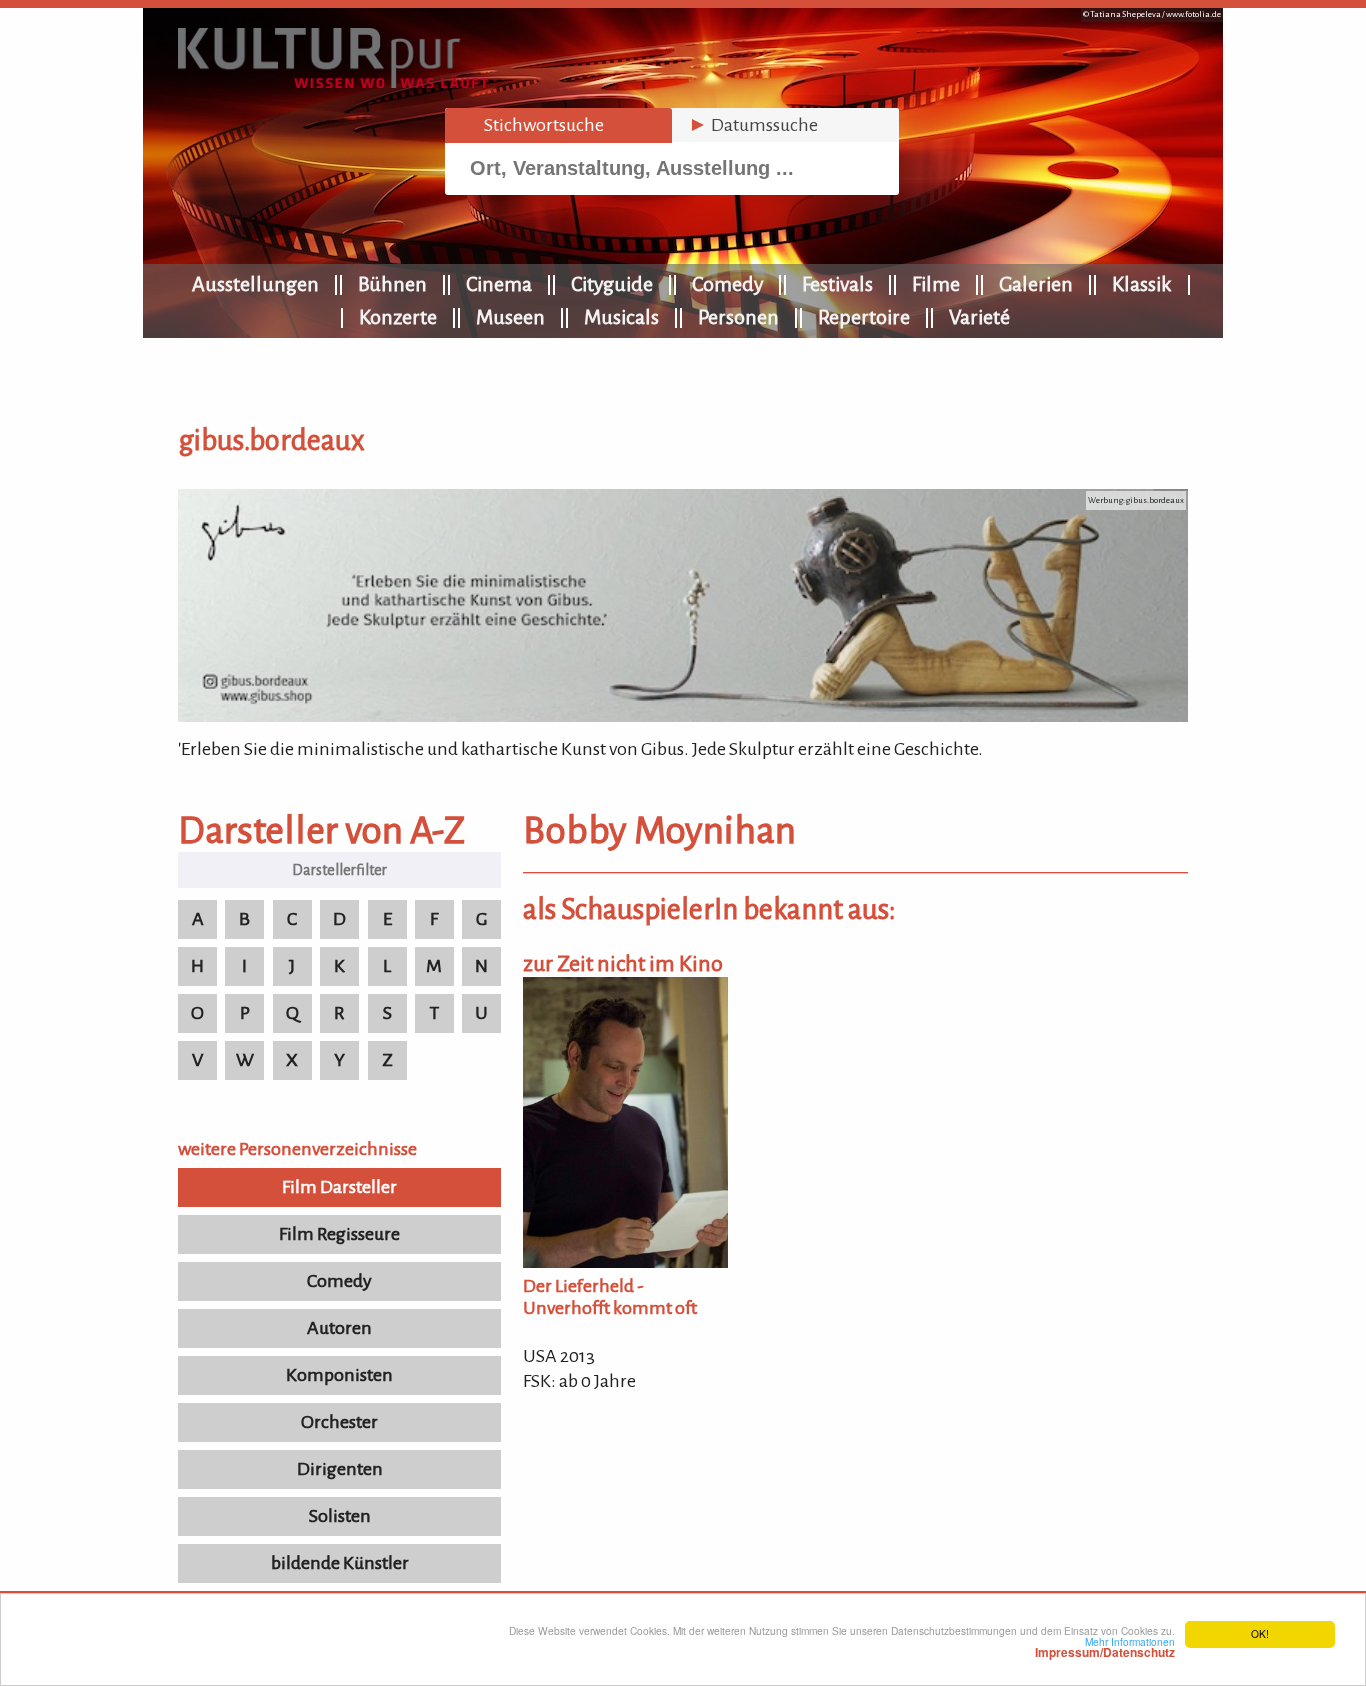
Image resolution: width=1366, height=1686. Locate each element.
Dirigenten (340, 1469)
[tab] (558, 125)
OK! (1260, 1633)
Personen (738, 317)
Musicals (621, 317)
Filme (936, 284)
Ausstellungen (255, 284)
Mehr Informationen (1105, 1647)
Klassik (1142, 284)
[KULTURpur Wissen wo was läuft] (333, 82)
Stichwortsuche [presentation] (532, 125)
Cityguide (612, 284)
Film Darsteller (339, 1187)
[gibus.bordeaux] (683, 716)
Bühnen (392, 284)
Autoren (339, 1328)
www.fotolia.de (1193, 14)
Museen (510, 317)
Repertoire (864, 317)
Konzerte (398, 317)
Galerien (1036, 284)
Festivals (837, 284)
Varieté (979, 317)
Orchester (339, 1422)
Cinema (499, 284)
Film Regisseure (339, 1234)
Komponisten (339, 1375)
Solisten (340, 1516)
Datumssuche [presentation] (753, 125)
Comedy (727, 284)
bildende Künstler (340, 1563)
